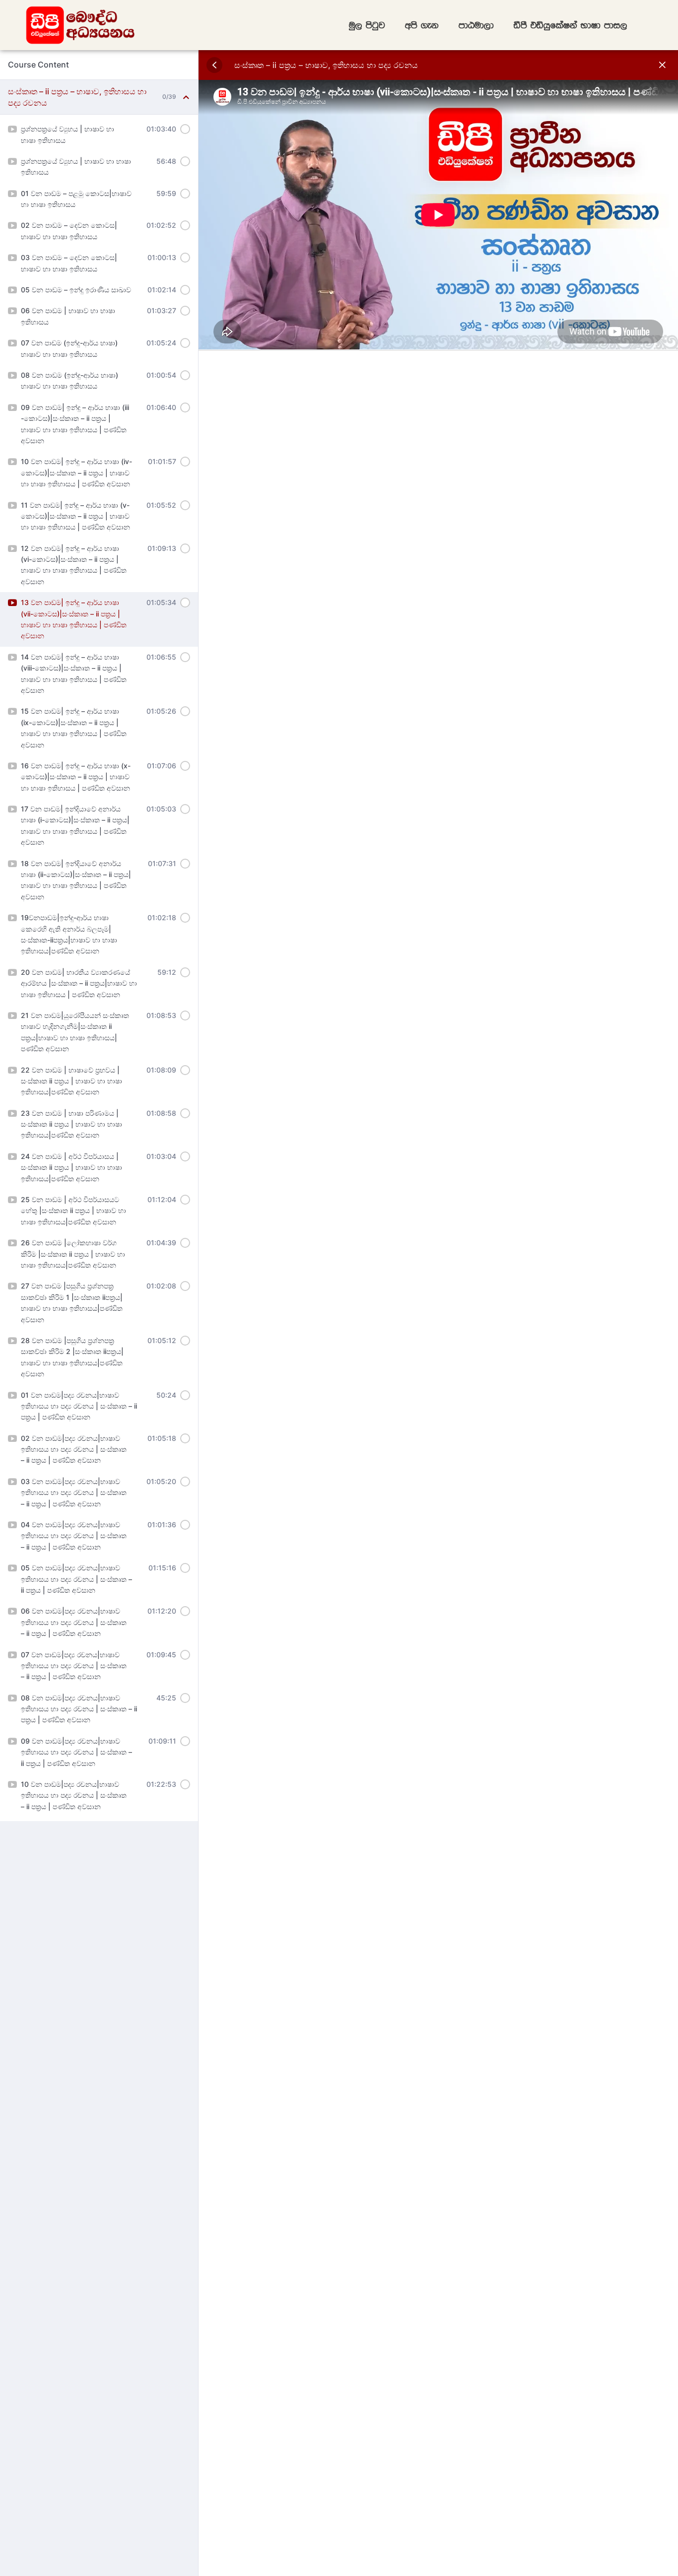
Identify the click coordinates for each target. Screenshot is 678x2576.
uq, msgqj (367, 25)
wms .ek (422, 25)
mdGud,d (476, 25)
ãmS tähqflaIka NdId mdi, (571, 25)
